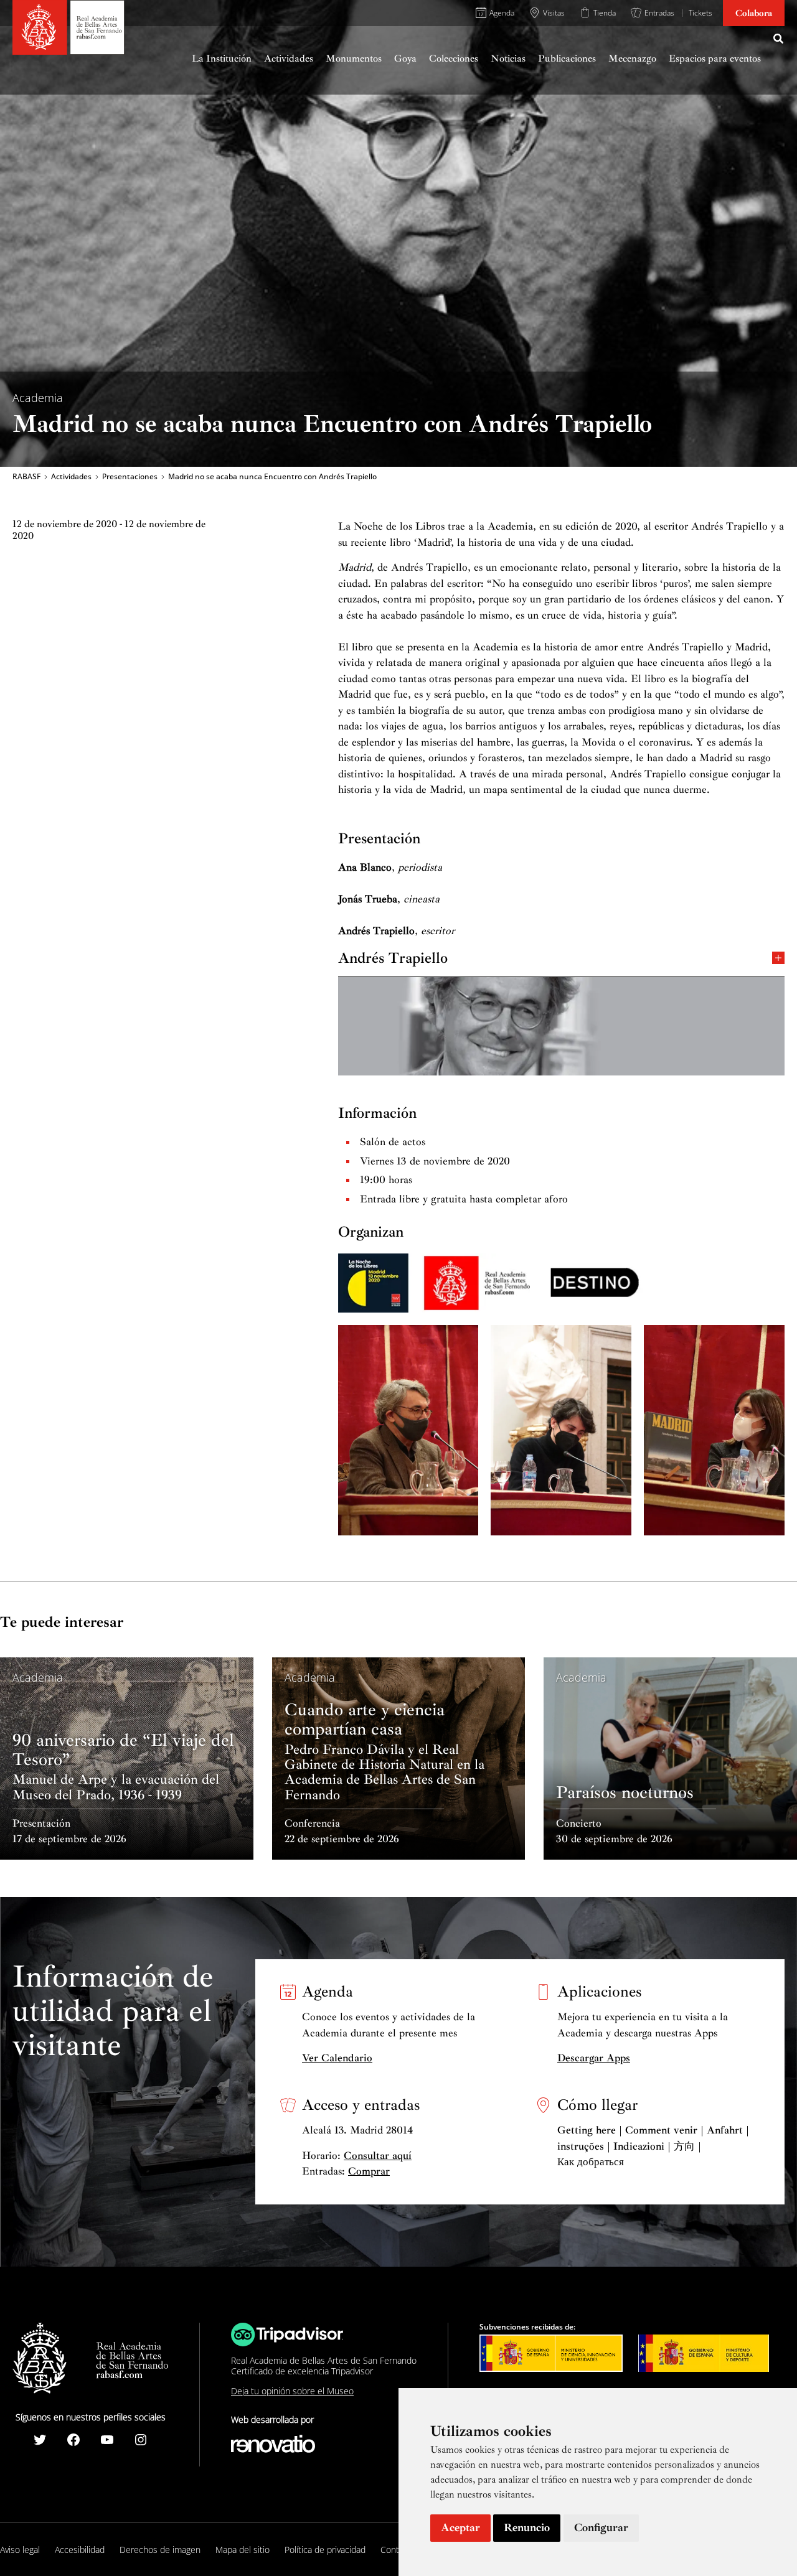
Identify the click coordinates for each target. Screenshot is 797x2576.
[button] (779, 40)
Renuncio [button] (527, 2527)
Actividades (71, 477)
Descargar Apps (594, 2058)
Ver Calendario (337, 2058)
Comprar (369, 2171)
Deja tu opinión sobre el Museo (292, 2391)
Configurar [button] (601, 2527)
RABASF (26, 477)
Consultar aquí (378, 2156)
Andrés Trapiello (393, 957)
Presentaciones (130, 477)
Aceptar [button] (460, 2527)
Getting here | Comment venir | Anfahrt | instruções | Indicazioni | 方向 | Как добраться (653, 2146)
